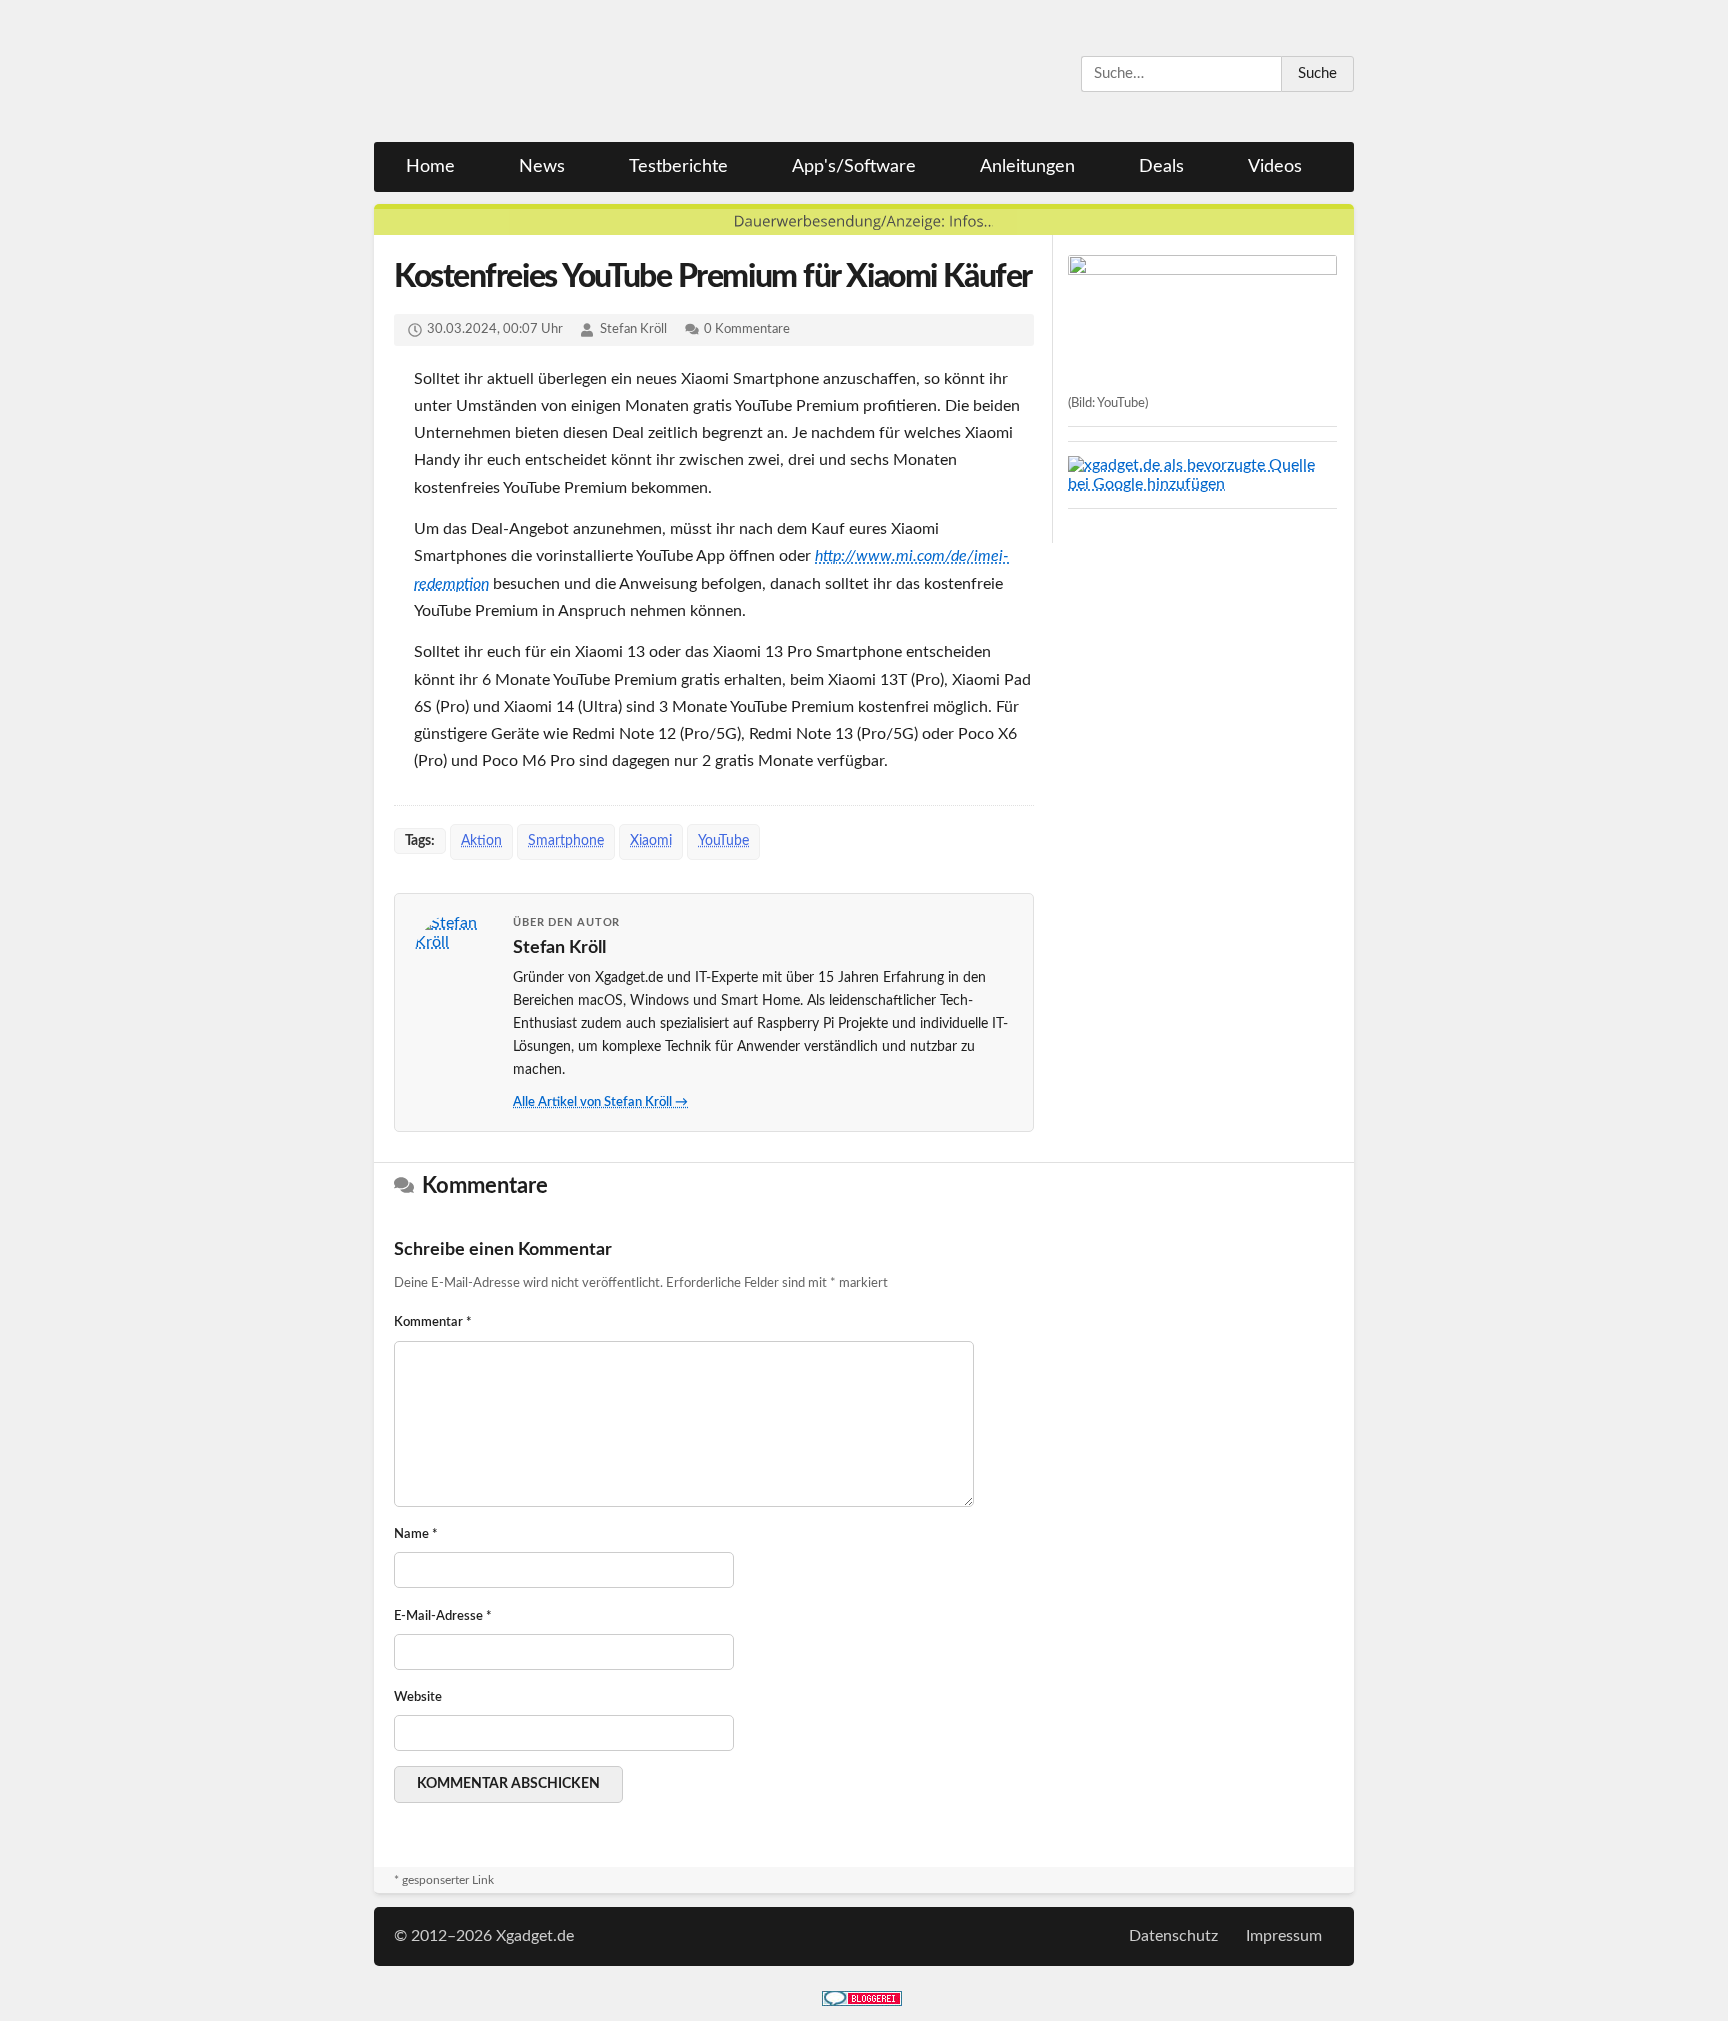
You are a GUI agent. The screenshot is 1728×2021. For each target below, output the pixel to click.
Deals (1161, 167)
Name (416, 1534)
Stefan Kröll (633, 329)
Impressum (1284, 1936)
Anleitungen (1027, 167)
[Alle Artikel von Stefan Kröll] (455, 954)
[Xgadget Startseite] (569, 72)
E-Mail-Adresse (443, 1616)
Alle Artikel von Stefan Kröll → (600, 1102)
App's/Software (854, 167)
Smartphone (566, 841)
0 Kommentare (747, 329)
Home (430, 167)
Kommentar (433, 1322)
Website (418, 1697)
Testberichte (678, 167)
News (542, 167)
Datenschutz (1173, 1936)
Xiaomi (651, 841)
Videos (1275, 167)
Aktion (481, 841)
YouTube (723, 841)
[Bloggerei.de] (862, 2001)
